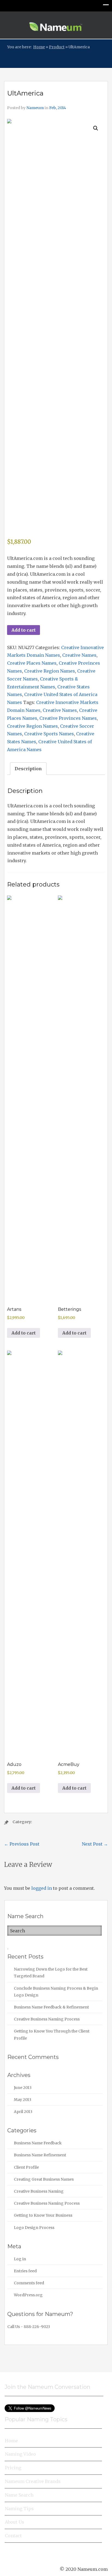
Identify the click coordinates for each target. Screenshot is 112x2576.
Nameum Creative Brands (33, 2481)
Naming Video (20, 2454)
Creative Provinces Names (68, 718)
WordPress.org (28, 2295)
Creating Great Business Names (44, 2179)
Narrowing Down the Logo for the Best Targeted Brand (51, 1973)
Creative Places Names (32, 663)
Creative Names (79, 655)
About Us (15, 2522)
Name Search (19, 2495)
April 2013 (23, 2112)
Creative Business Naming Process (47, 2019)
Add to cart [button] (24, 1333)
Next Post (95, 1844)
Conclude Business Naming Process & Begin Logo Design (56, 1992)
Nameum (35, 108)
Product (57, 47)
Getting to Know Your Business (43, 2215)
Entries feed (25, 2271)
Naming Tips (19, 2509)
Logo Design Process (34, 2228)
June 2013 (23, 2088)
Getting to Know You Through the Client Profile (52, 2035)
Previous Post (22, 1844)
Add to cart (24, 630)
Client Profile (26, 2167)
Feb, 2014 (58, 108)
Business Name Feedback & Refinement (51, 2007)
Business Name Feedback (38, 2143)
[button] (96, 128)
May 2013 (23, 2100)
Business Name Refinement (40, 2155)
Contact (13, 2536)
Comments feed (29, 2283)
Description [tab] (28, 769)
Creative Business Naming (39, 2191)
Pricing (13, 2468)
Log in (20, 2259)
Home (39, 47)
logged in (42, 1888)
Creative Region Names (50, 671)
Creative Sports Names (49, 734)
